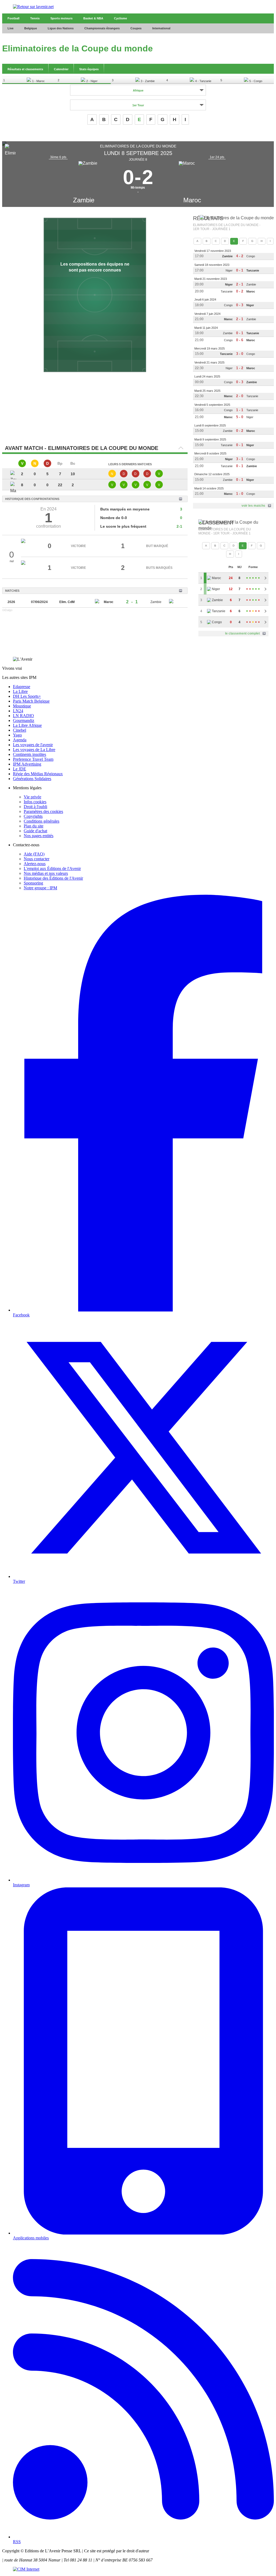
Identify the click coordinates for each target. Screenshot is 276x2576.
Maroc (192, 200)
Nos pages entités (39, 836)
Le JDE (20, 769)
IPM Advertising (27, 764)
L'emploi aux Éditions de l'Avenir (52, 868)
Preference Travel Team (33, 759)
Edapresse (22, 687)
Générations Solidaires (32, 779)
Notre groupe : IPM (40, 888)
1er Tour (138, 105)
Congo (251, 256)
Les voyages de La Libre (34, 750)
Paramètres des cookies (43, 811)
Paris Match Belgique (31, 701)
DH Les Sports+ (27, 696)
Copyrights (33, 816)
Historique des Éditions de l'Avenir (53, 878)
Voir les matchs (253, 506)
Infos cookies (35, 802)
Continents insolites (30, 754)
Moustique (22, 706)
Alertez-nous (35, 864)
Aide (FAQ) (34, 854)
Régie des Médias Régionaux (38, 774)
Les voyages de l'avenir (33, 745)
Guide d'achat (35, 831)
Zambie (84, 200)
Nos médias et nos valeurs (46, 873)
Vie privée (32, 797)
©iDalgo (7, 610)
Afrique (138, 90)
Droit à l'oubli (35, 807)
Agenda (20, 740)
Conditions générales (42, 821)
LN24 (18, 711)
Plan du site (34, 826)
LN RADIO (23, 716)
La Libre (20, 691)
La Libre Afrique (27, 725)
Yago (17, 735)
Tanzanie (253, 270)
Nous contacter (37, 859)
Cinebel (20, 730)
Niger (229, 270)
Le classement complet (242, 633)
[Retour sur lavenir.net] (138, 7)
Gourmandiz (24, 720)
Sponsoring (33, 883)
